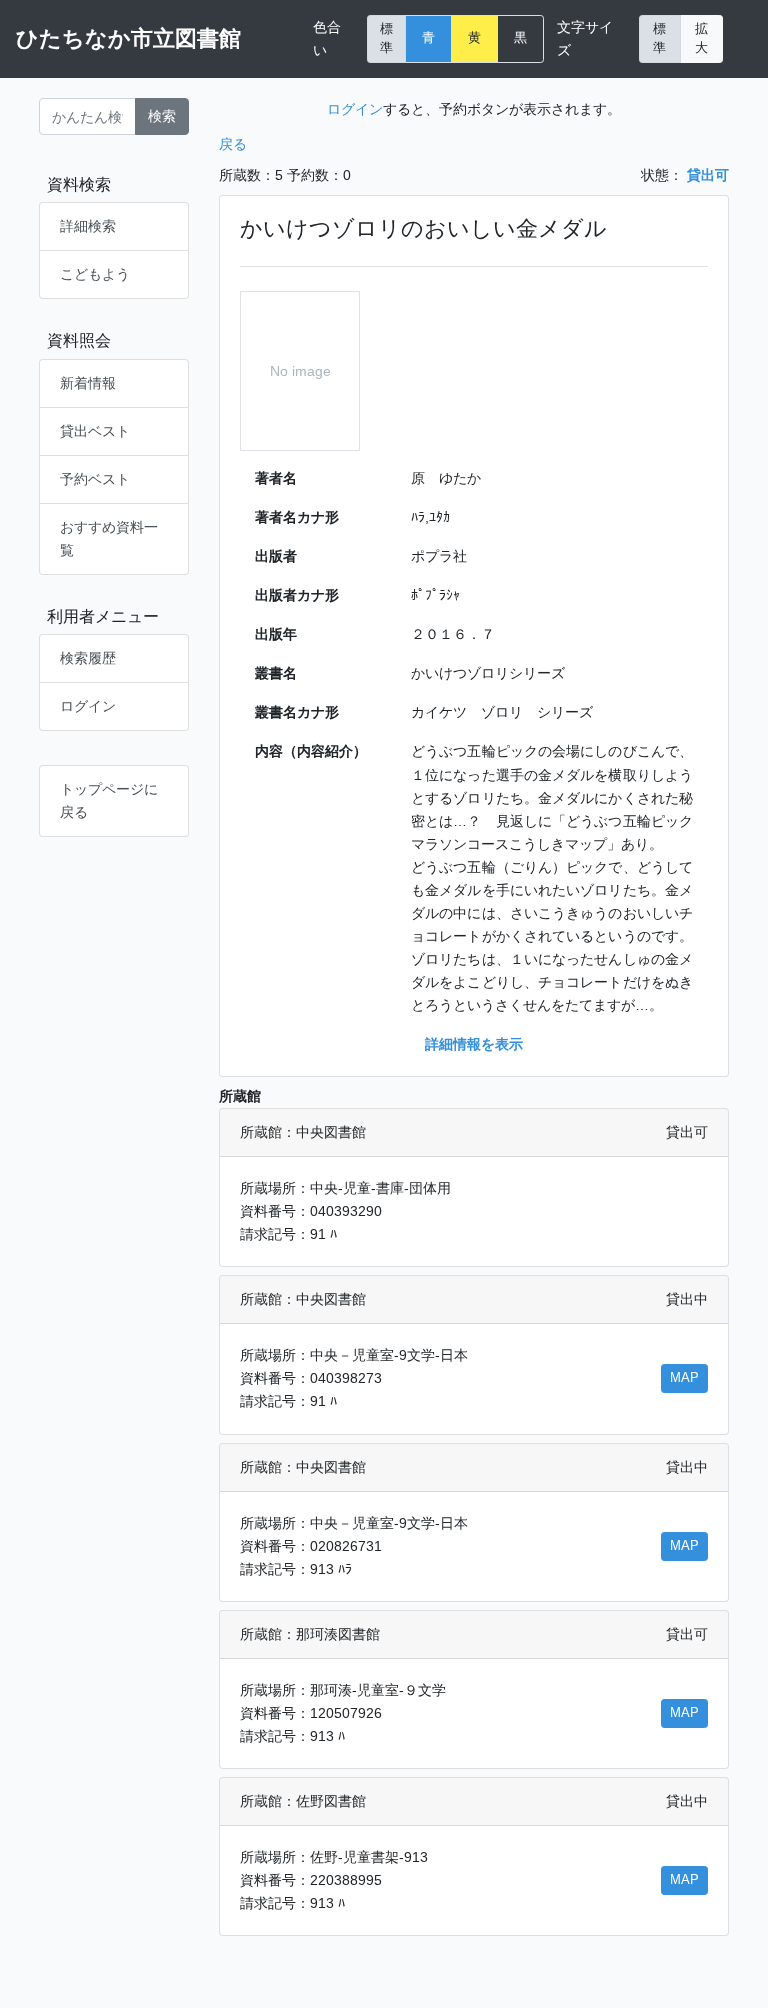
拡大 (701, 38)
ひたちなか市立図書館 (128, 38)
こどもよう (95, 274)
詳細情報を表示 (474, 1044)
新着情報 (88, 383)
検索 (162, 116)
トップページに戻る (109, 800)
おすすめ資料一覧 (109, 538)
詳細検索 (88, 226)
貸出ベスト (95, 431)
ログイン (88, 706)
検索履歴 (88, 658)
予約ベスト (95, 479)
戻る (233, 144)
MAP (684, 1378)
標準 (386, 38)
